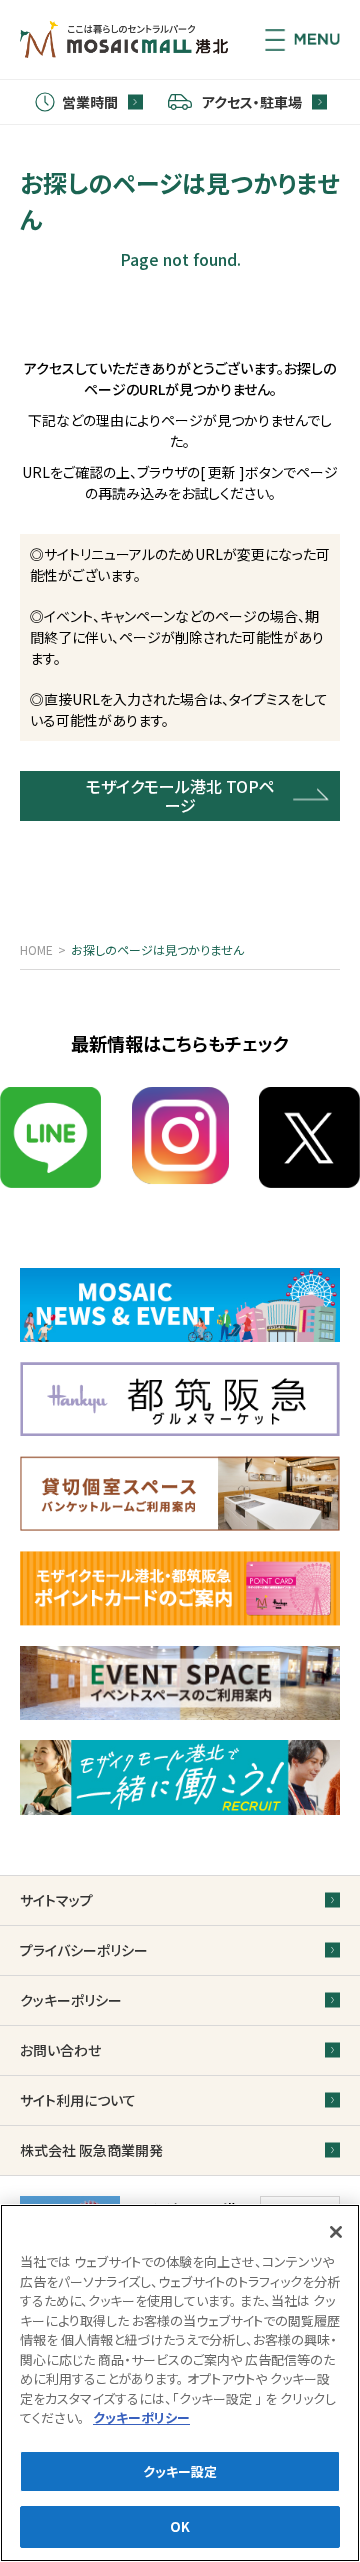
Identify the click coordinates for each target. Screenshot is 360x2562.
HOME (36, 949)
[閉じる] (336, 2232)
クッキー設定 (180, 2471)
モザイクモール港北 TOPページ (180, 795)
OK (180, 2526)
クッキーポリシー (141, 2417)
